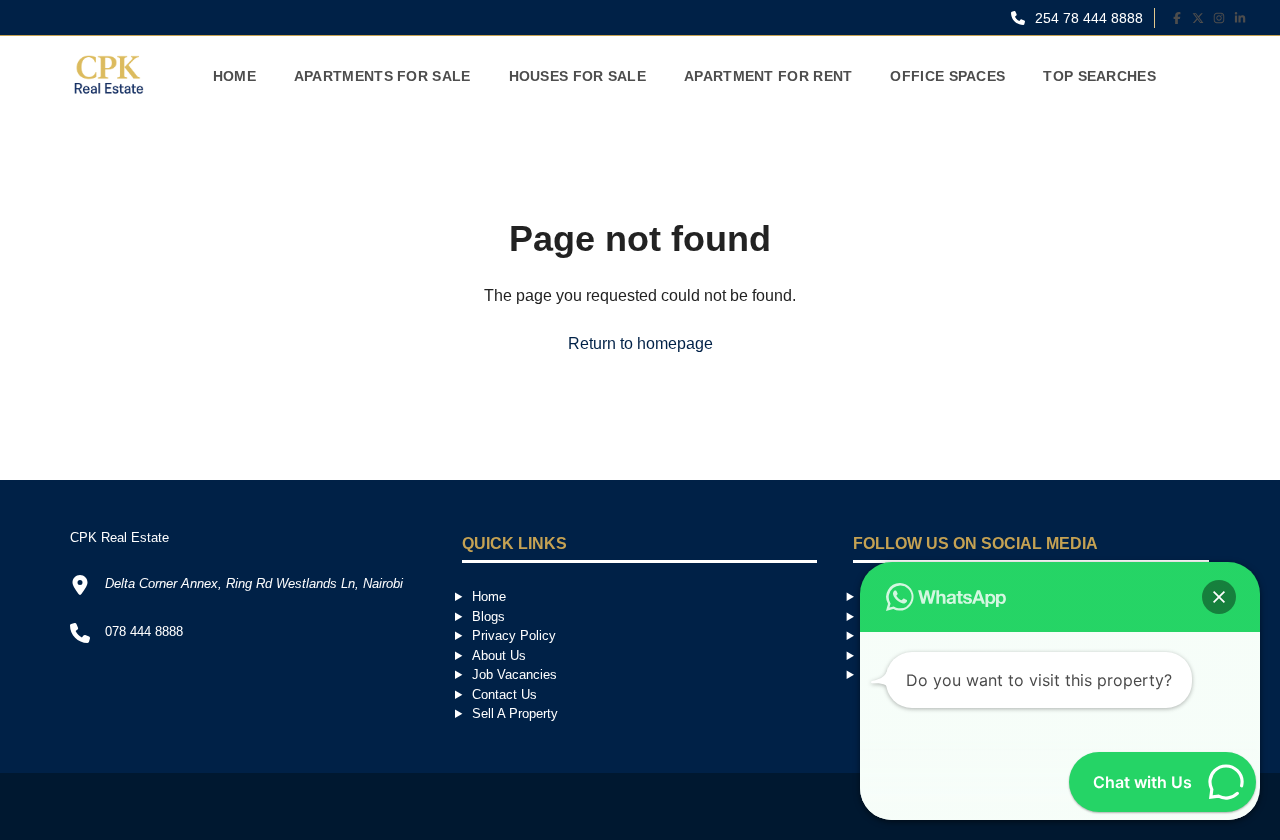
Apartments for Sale (382, 76)
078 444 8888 (144, 631)
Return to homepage (640, 343)
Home (234, 76)
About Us (499, 655)
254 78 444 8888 (1087, 18)
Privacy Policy (514, 635)
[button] (1219, 597)
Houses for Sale (578, 76)
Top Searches (1099, 76)
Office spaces (947, 76)
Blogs (488, 616)
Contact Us (504, 694)
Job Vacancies (514, 674)
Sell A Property (515, 713)
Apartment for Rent (768, 76)
